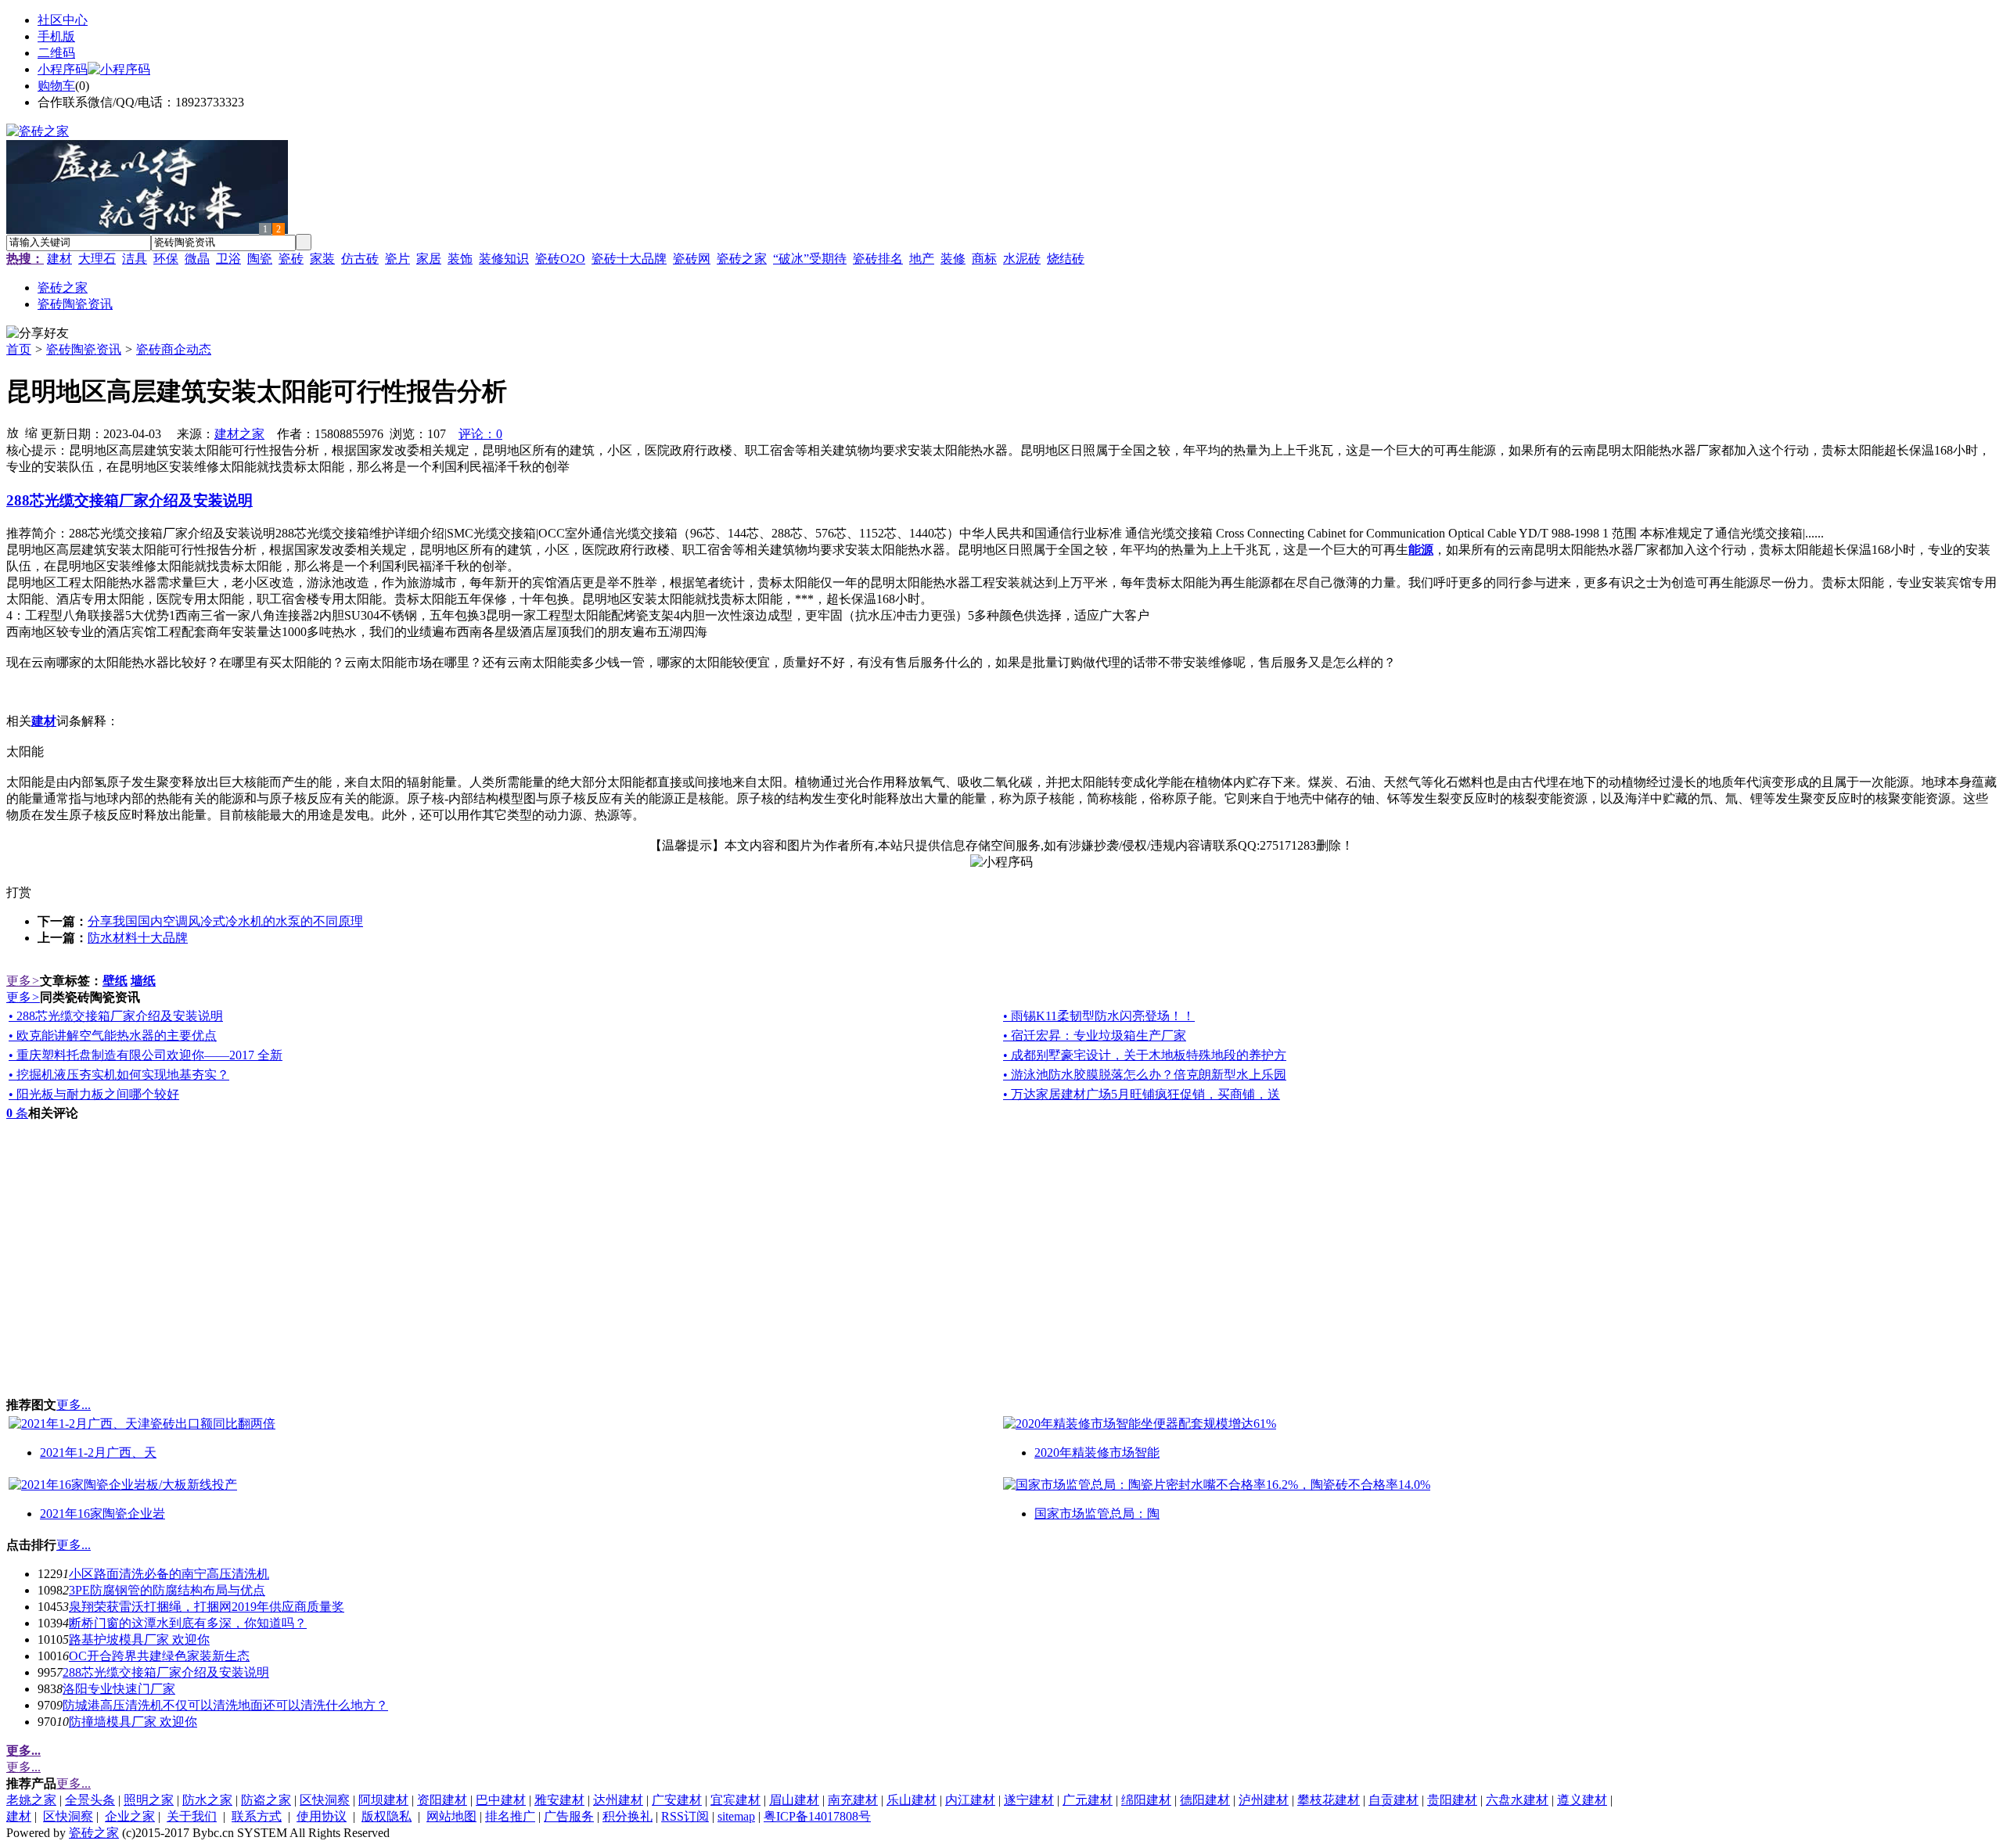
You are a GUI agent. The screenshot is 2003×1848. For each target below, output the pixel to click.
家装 (322, 259)
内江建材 (970, 1800)
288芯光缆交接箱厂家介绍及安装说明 (166, 1672)
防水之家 (207, 1800)
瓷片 (397, 259)
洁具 (135, 259)
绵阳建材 (1146, 1800)
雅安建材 (559, 1800)
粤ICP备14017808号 (817, 1816)
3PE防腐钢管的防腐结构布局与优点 (167, 1590)
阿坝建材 (383, 1800)
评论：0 (480, 434)
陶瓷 (260, 259)
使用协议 (322, 1816)
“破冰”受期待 (810, 259)
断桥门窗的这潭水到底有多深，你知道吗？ (188, 1623)
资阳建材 (442, 1800)
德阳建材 (1205, 1800)
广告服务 (569, 1816)
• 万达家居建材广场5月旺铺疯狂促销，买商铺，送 (1142, 1094)
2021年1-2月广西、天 (98, 1453)
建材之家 (239, 434)
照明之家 (149, 1800)
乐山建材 (912, 1800)
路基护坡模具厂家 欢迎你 (139, 1639)
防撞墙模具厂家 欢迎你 (133, 1722)
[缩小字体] (31, 432)
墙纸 (143, 981)
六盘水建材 (1517, 1800)
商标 (984, 259)
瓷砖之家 (742, 259)
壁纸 (115, 981)
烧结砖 (1066, 259)
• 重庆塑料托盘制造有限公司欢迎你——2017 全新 (146, 1055)
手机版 (56, 36)
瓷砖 (291, 259)
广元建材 (1088, 1800)
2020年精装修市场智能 (1097, 1453)
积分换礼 (628, 1816)
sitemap (736, 1816)
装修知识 (504, 259)
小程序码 (63, 69)
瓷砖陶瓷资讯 (84, 349)
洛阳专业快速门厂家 (119, 1689)
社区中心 (63, 20)
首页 (19, 349)
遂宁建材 (1029, 1800)
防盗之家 (266, 1800)
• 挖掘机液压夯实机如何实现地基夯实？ (119, 1075)
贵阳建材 (1452, 1800)
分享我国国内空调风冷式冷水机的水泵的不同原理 (225, 921)
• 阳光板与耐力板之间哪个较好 (94, 1094)
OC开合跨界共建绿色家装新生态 (159, 1656)
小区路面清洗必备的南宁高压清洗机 (169, 1574)
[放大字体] (13, 432)
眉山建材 (794, 1800)
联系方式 (257, 1816)
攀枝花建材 (1329, 1800)
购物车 (56, 86)
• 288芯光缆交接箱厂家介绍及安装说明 (116, 1016)
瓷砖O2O (560, 259)
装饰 (460, 259)
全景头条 (90, 1800)
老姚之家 (31, 1800)
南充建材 (853, 1800)
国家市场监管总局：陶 (1097, 1514)
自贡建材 (1393, 1800)
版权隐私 (387, 1816)
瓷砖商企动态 (174, 349)
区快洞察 (325, 1800)
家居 (429, 259)
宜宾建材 (735, 1800)
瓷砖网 (692, 259)
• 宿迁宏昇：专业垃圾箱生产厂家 (1095, 1035)
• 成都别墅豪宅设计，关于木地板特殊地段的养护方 (1145, 1055)
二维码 (56, 53)
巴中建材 (501, 1800)
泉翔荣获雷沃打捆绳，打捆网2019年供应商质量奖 (207, 1607)
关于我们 (192, 1816)
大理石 (97, 259)
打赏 (19, 892)
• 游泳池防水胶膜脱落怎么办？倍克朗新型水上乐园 (1145, 1075)
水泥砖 (1022, 259)
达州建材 (618, 1800)
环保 (166, 259)
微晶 (197, 259)
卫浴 (228, 259)
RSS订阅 (685, 1816)
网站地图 (451, 1816)
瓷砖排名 (878, 259)
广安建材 (677, 1800)
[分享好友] (38, 334)
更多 (23, 981)
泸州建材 (1264, 1800)
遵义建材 (1582, 1800)
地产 (922, 259)
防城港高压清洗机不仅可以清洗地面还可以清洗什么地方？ (225, 1705)
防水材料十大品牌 (138, 938)
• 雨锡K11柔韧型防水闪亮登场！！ (1099, 1016)
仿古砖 (360, 259)
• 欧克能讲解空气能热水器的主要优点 (113, 1035)
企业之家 (130, 1816)
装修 (953, 259)
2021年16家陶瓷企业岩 (102, 1514)
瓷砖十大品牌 (629, 259)
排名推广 (510, 1816)
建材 (59, 259)
